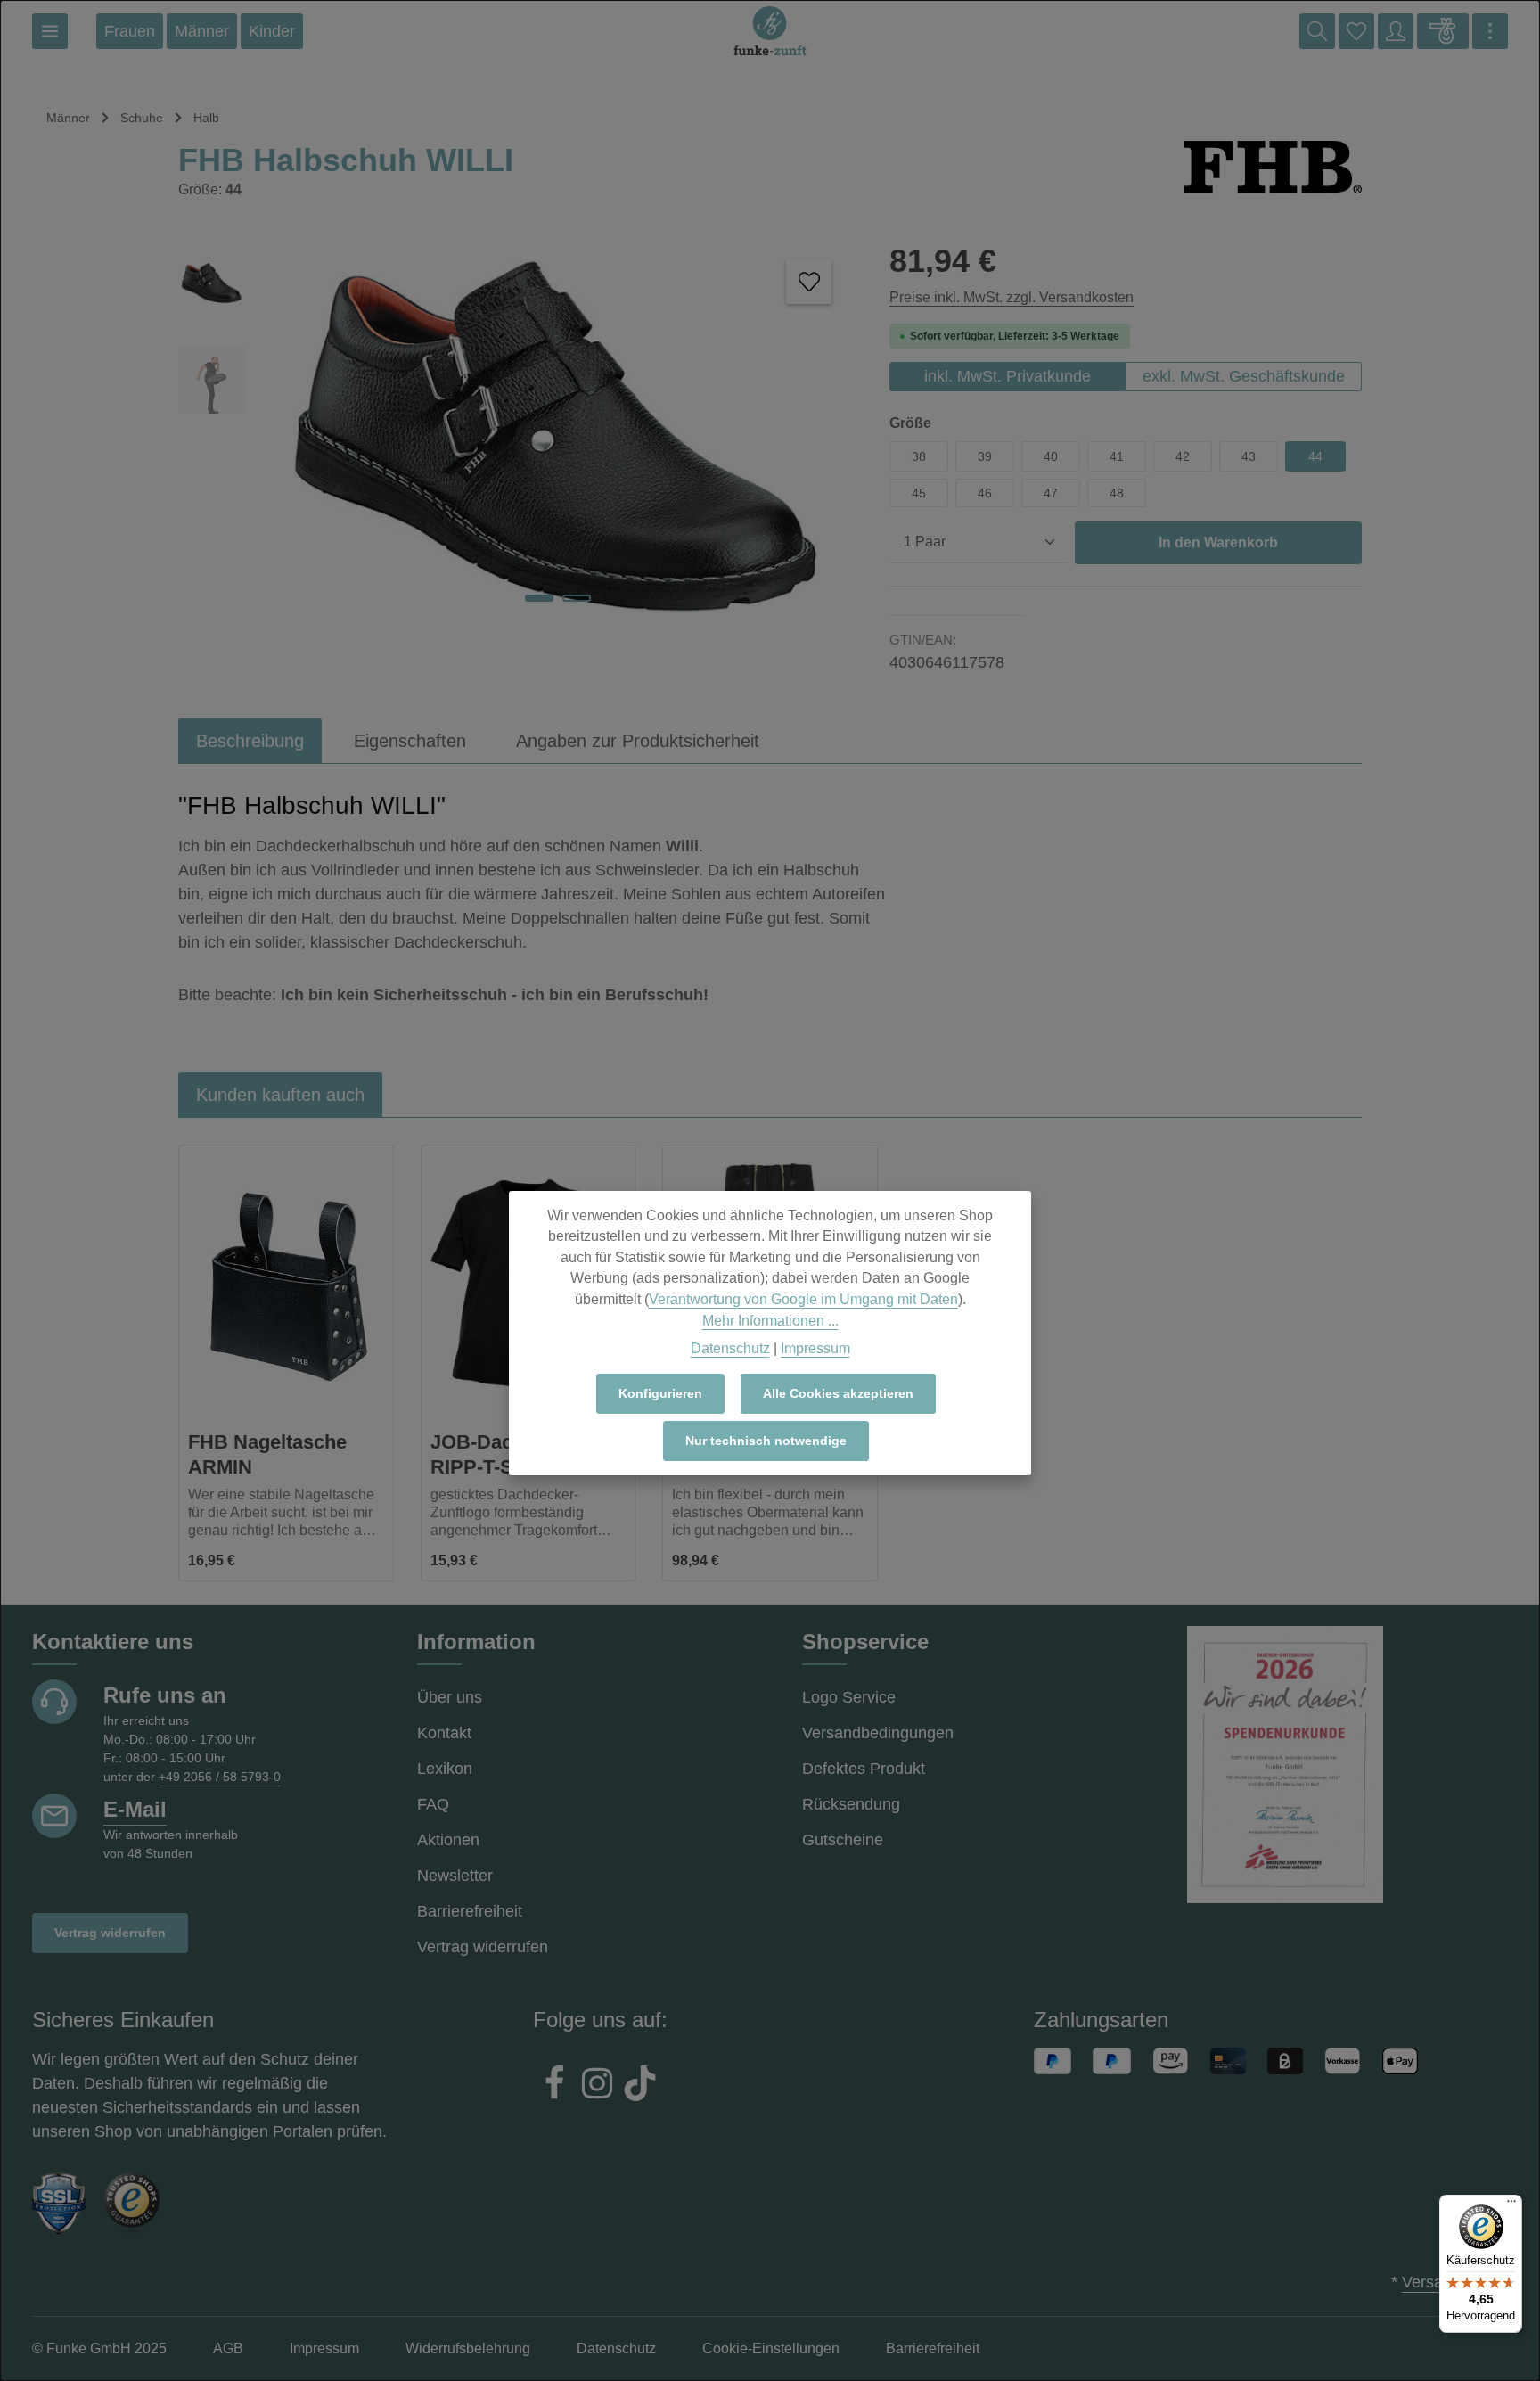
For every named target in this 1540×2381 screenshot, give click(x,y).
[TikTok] (640, 2086)
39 (985, 456)
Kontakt (444, 1733)
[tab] (250, 741)
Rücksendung (851, 1804)
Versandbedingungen (878, 1733)
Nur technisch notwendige (766, 1441)
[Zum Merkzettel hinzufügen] (809, 281)
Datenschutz (730, 1348)
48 (1117, 493)
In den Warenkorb (1218, 542)
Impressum (815, 1348)
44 (1315, 456)
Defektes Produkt (864, 1769)
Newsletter (455, 1876)
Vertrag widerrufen (110, 1933)
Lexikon (445, 1769)
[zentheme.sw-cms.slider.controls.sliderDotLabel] (539, 598)
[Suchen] (1317, 31)
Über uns (450, 1697)
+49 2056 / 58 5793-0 (220, 1777)
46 (985, 493)
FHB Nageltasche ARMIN (267, 1454)
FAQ (433, 1804)
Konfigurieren (660, 1393)
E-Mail (135, 1809)
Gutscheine (843, 1840)
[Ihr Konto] (1396, 31)
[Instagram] (597, 2086)
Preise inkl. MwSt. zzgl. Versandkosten (1012, 297)
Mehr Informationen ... (770, 1321)
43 (1249, 456)
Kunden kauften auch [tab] (280, 1095)
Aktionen (448, 1840)
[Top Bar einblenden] (1490, 31)
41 (1117, 456)
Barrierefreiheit (470, 1911)
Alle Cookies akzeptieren (838, 1393)
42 (1183, 456)
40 (1051, 456)
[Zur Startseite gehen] (770, 31)
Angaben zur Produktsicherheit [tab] (638, 741)
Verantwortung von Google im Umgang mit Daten (803, 1299)
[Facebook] (554, 2086)
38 (919, 456)
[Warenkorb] (1443, 31)
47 (1051, 493)
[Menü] (50, 31)
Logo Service (849, 1697)
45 (919, 493)
